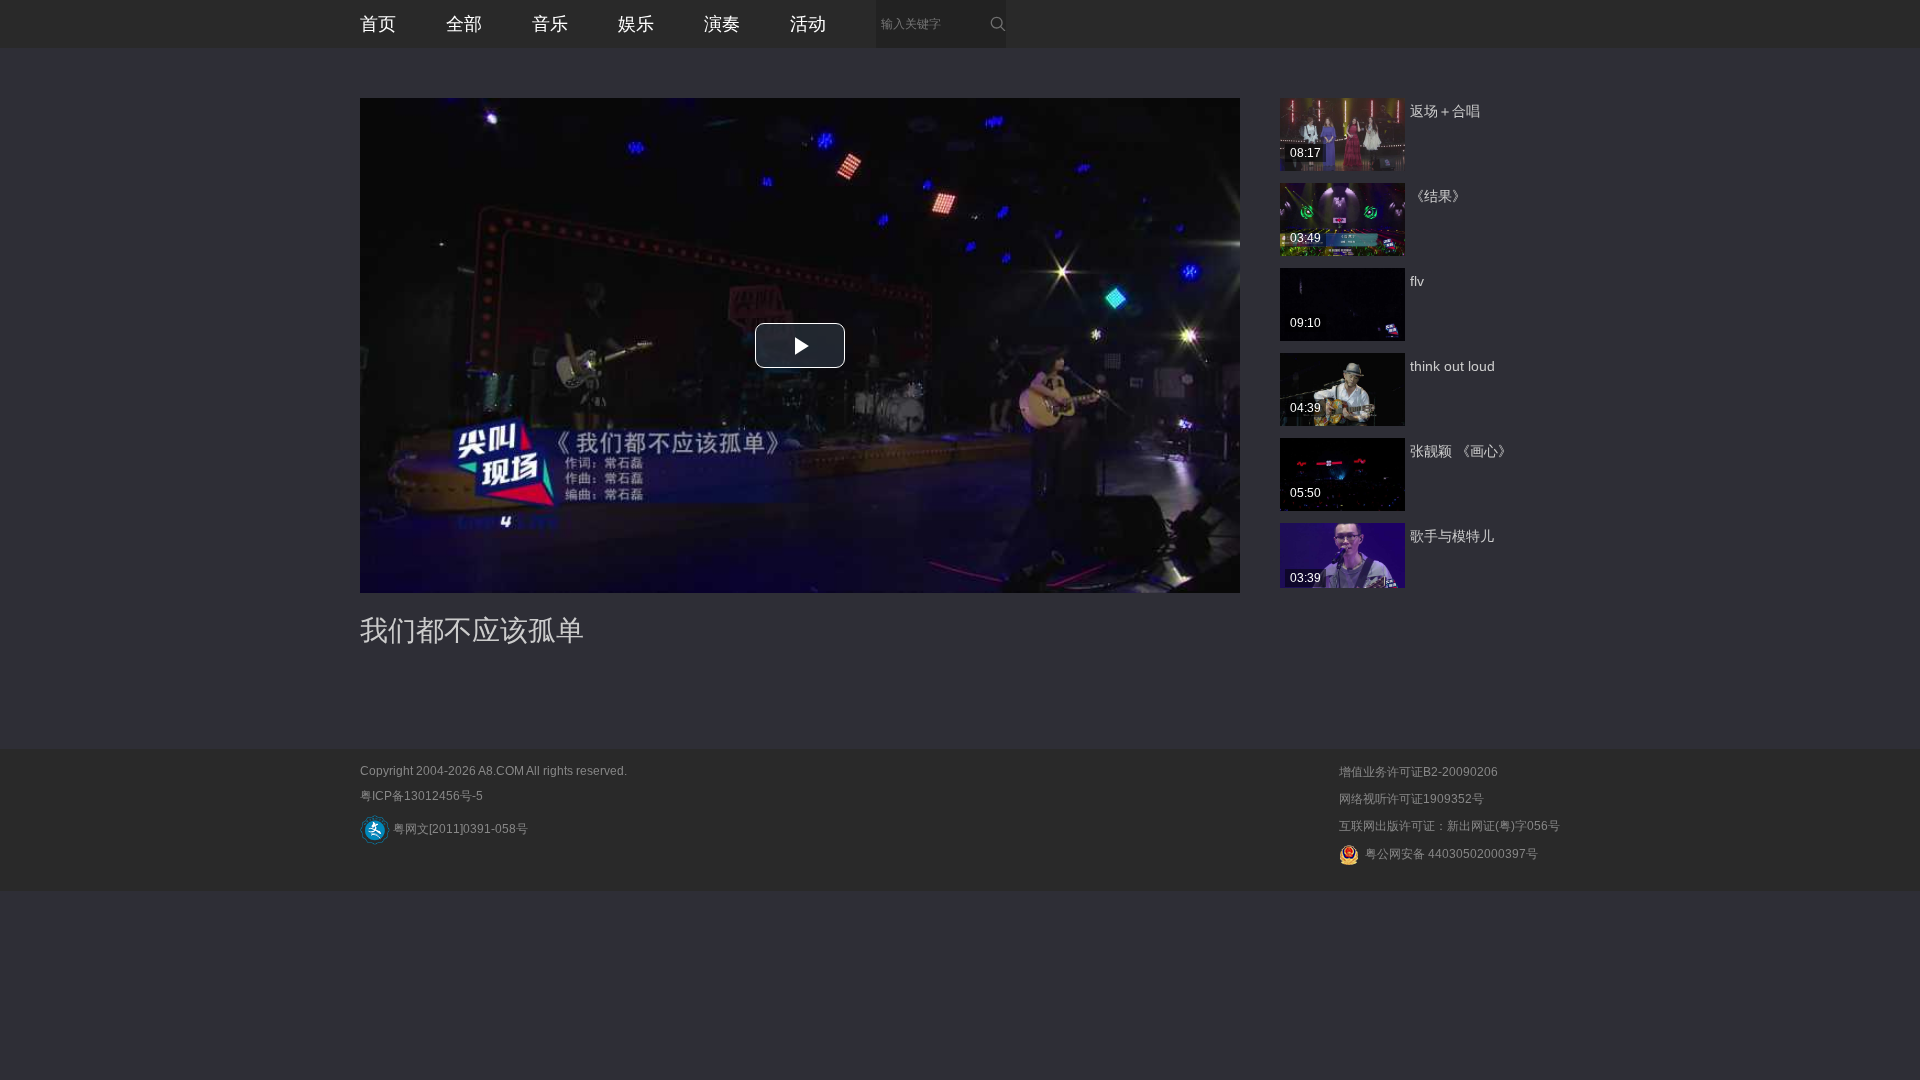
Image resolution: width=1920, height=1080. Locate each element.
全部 (464, 24)
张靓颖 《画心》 (1461, 451)
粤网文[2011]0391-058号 (459, 829)
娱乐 (636, 24)
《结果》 (1438, 196)
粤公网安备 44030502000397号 (1448, 854)
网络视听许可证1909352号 (1411, 799)
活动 (808, 24)
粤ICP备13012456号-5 (421, 796)
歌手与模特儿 (1452, 536)
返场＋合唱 (1445, 111)
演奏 (722, 24)
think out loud (1452, 366)
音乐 (550, 24)
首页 (378, 24)
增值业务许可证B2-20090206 (1418, 772)
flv (1417, 281)
